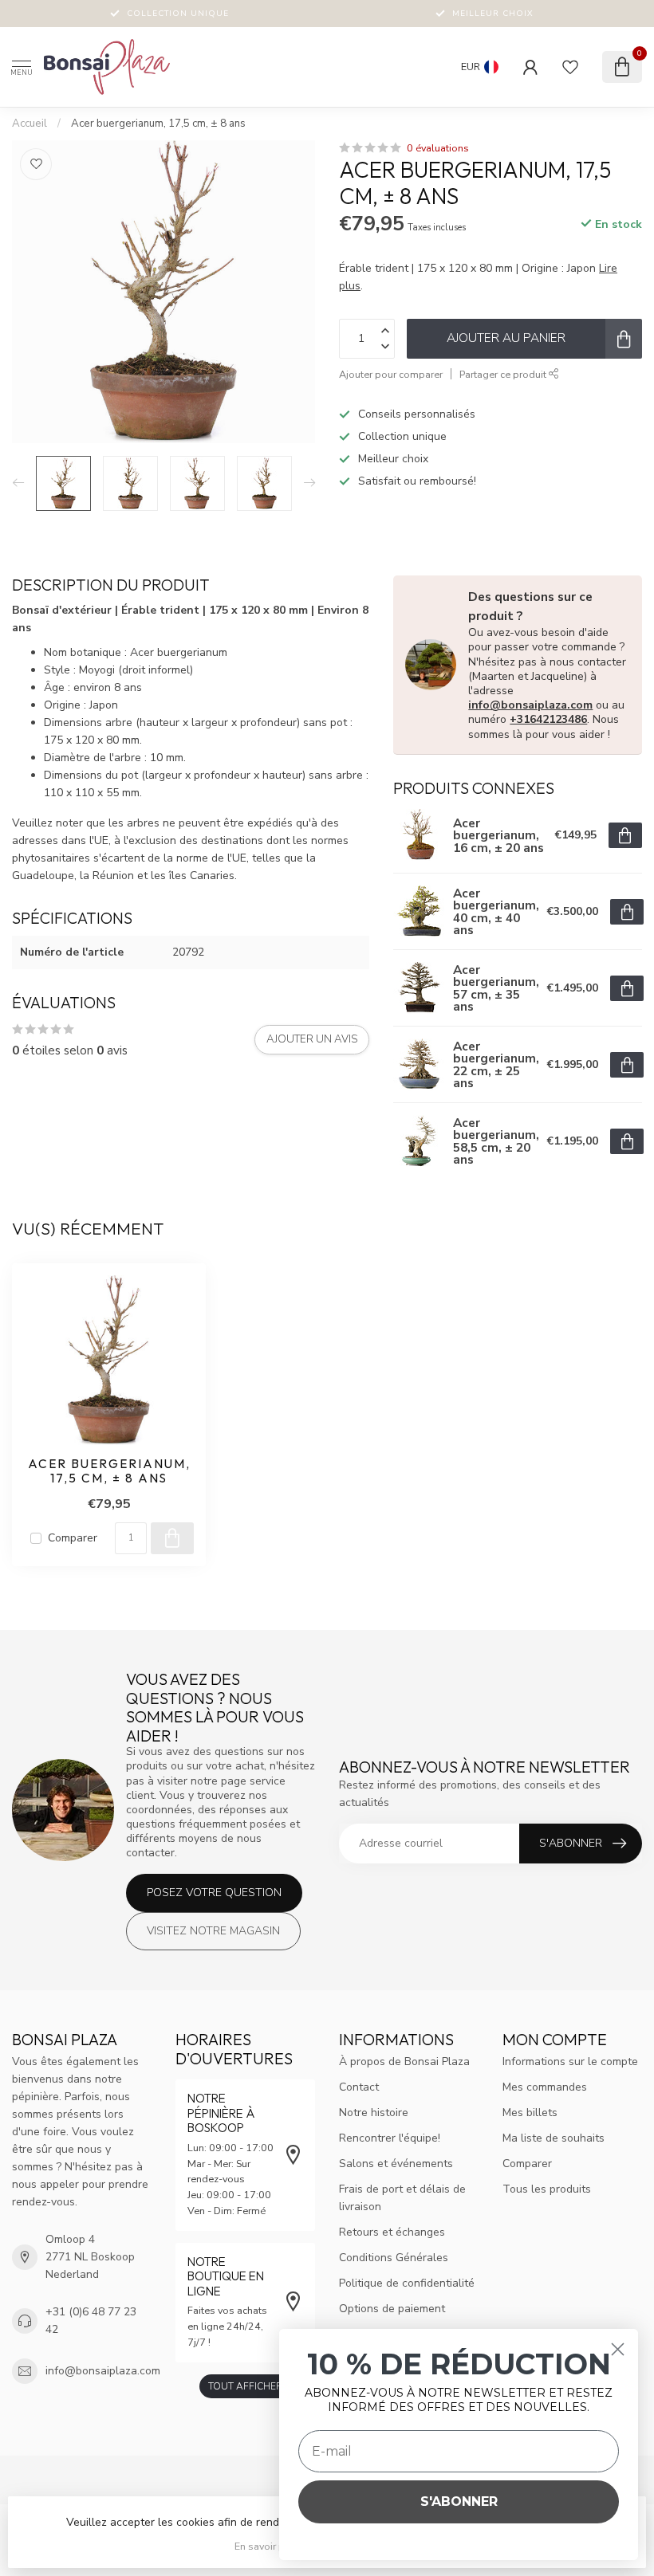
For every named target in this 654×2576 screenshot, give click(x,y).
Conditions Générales (394, 2258)
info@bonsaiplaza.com (530, 705)
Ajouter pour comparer (391, 374)
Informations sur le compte (570, 2062)
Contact (359, 2087)
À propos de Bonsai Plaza (404, 2062)
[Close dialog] (618, 2349)
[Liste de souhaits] (570, 67)
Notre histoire (374, 2113)
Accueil (30, 124)
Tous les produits (547, 2189)
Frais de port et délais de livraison (402, 2198)
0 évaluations (438, 148)
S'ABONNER (459, 2501)
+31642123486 (548, 719)
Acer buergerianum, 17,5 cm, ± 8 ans (158, 124)
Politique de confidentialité (407, 2283)
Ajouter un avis (312, 1039)
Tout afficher (245, 2386)
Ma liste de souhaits (554, 2138)
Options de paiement (392, 2309)
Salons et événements (396, 2164)
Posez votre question (214, 1893)
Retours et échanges (392, 2232)
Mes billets (530, 2113)
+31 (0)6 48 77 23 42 (91, 2321)
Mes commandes (545, 2087)
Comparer (73, 1538)
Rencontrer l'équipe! (390, 2138)
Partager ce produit (504, 374)
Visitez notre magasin (213, 1931)
